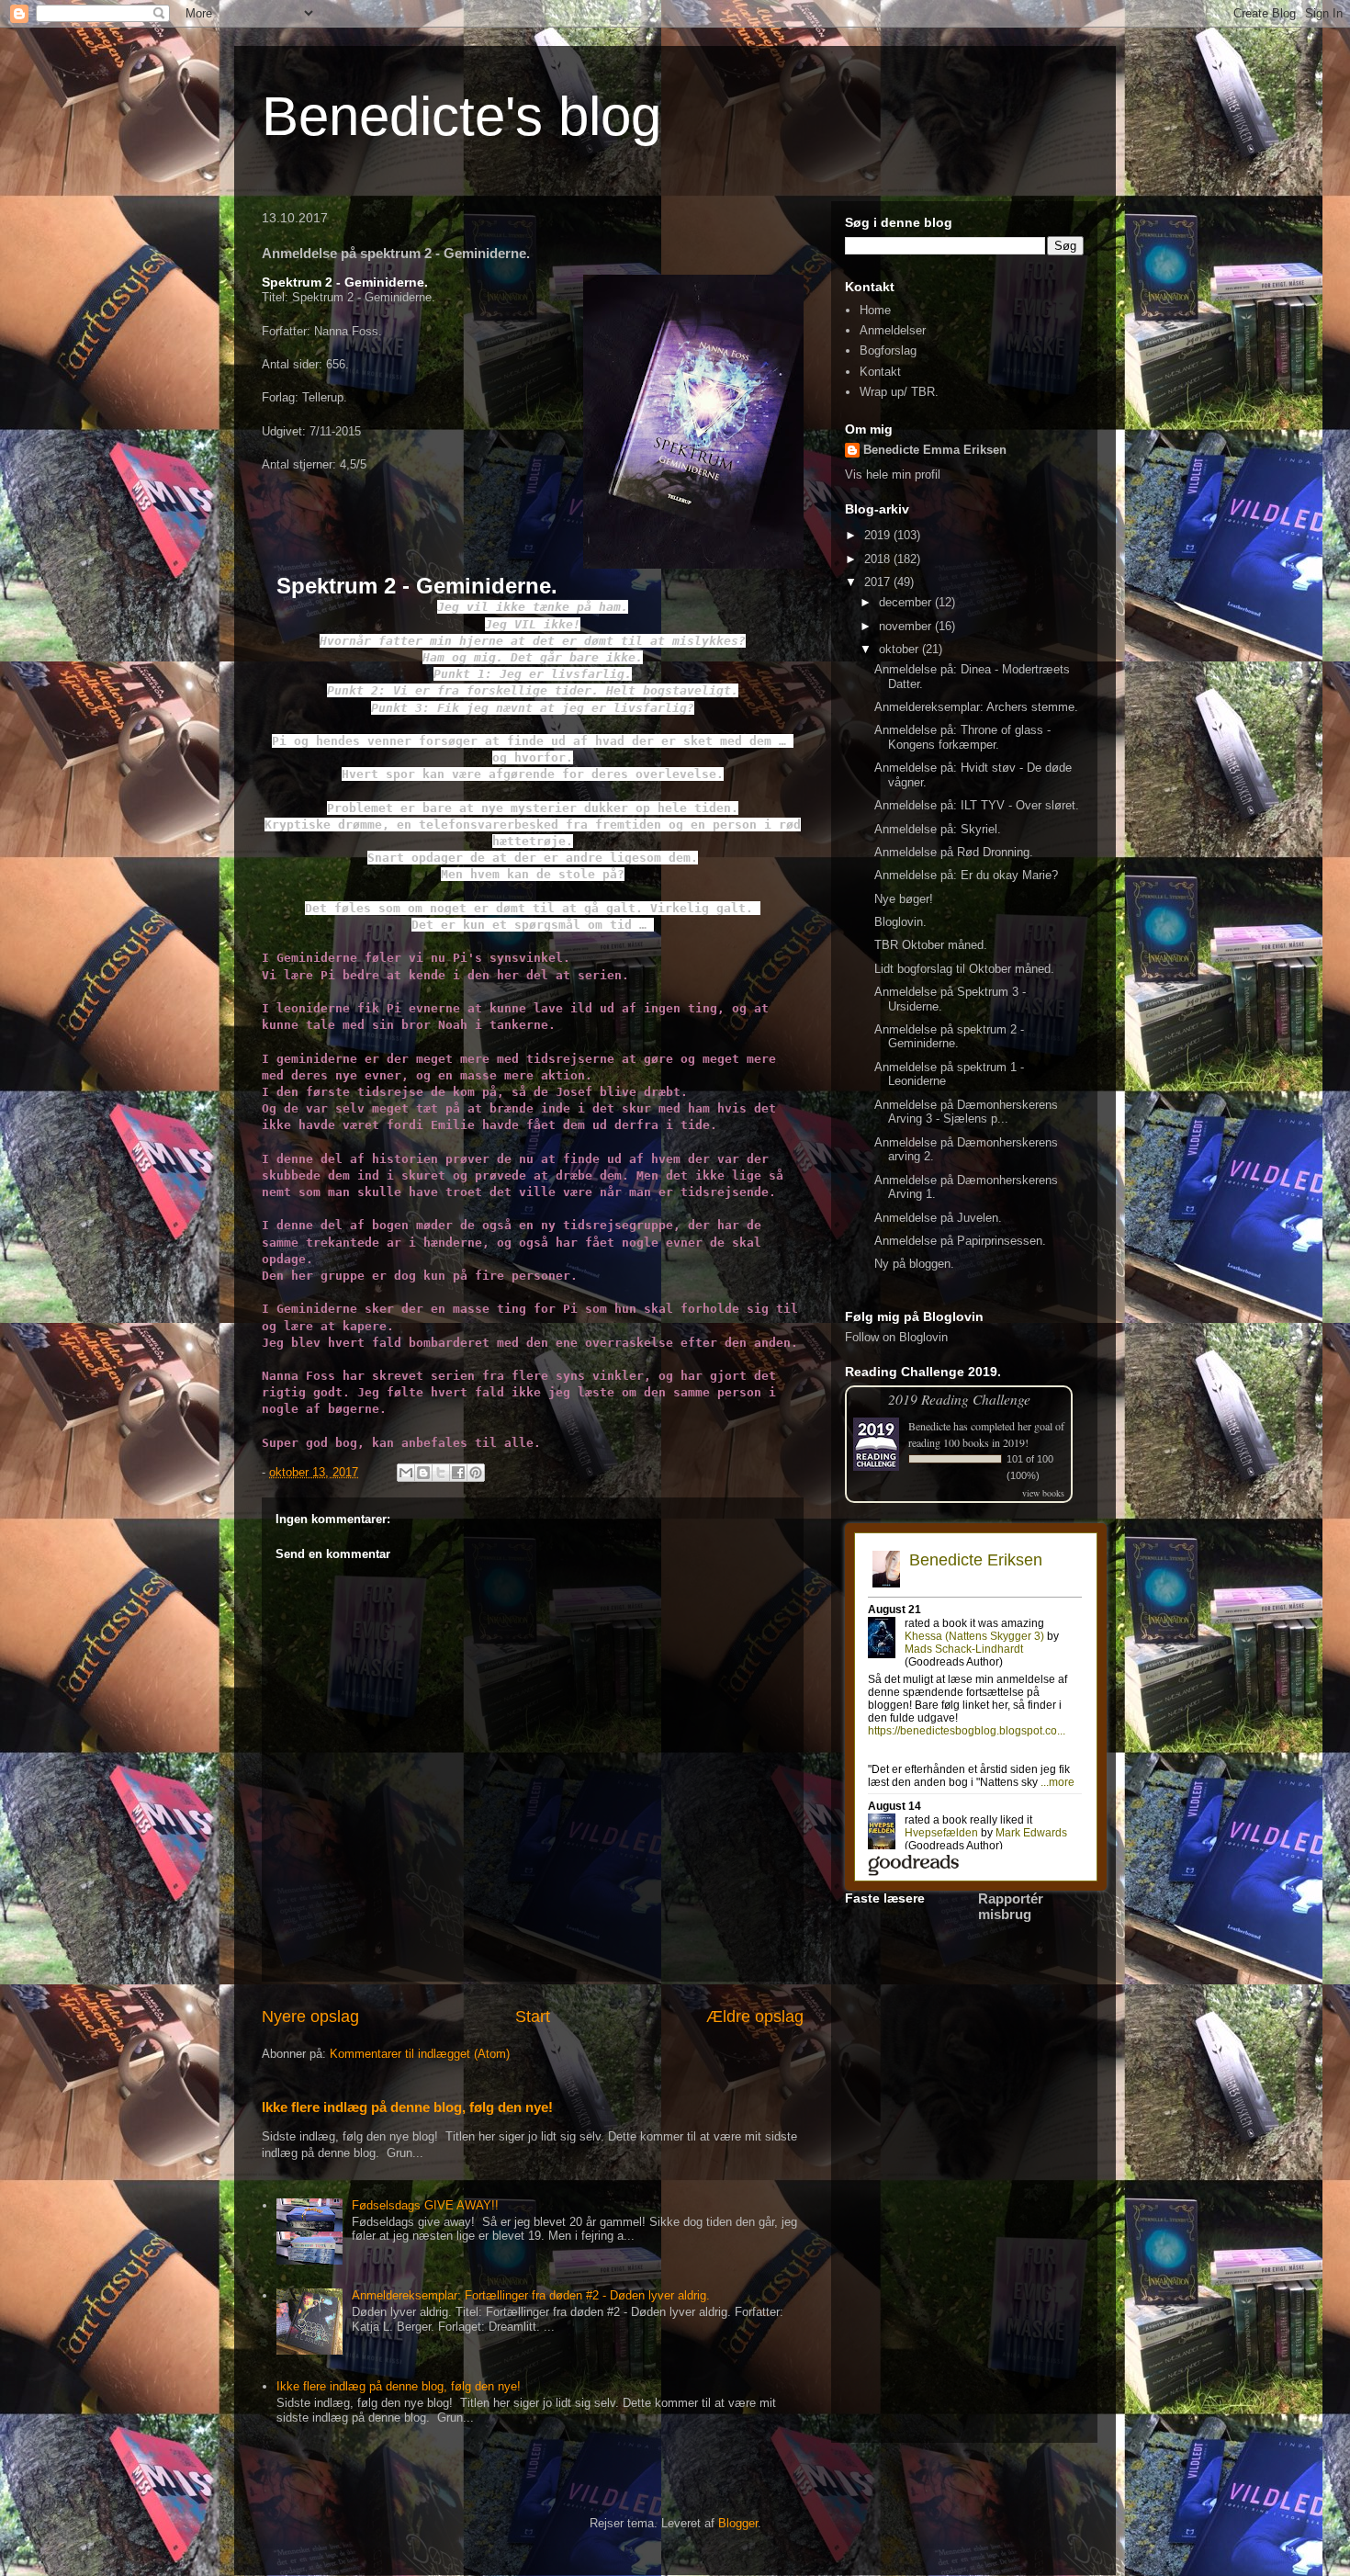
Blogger (738, 2523)
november (907, 626)
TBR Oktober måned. (931, 945)
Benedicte (929, 1426)
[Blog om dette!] (423, 1473)
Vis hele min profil (893, 475)
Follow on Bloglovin (896, 1337)
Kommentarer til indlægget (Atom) (420, 2054)
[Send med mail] (406, 1473)
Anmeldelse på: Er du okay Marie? (966, 875)
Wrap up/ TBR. (899, 392)
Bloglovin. (900, 922)
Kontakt (880, 372)
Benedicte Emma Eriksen (935, 450)
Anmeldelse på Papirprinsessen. (960, 1241)
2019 (879, 535)
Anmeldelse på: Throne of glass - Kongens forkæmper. (962, 737)
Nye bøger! (904, 899)
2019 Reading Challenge (959, 1399)
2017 (879, 582)
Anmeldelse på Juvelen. (938, 1218)
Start (533, 2017)
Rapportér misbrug (1011, 1906)
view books (1043, 1493)
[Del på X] (441, 1473)
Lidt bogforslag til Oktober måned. (964, 969)
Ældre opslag (755, 2017)
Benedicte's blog (461, 116)
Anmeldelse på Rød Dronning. (954, 852)
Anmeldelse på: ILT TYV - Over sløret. (977, 805)
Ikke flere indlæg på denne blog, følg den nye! (407, 2107)
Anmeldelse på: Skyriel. (938, 829)
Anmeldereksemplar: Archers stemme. (976, 707)
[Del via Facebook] (458, 1473)
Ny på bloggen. (914, 1264)
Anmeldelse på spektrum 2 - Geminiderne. (949, 1037)
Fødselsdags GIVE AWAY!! (425, 2205)
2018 (879, 559)
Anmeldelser (893, 330)
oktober (900, 649)
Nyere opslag (310, 2017)
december (907, 602)
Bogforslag (888, 350)
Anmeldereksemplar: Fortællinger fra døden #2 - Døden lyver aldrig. (531, 2295)
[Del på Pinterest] (476, 1473)
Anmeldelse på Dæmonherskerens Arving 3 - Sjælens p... (966, 1112)
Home (875, 310)
